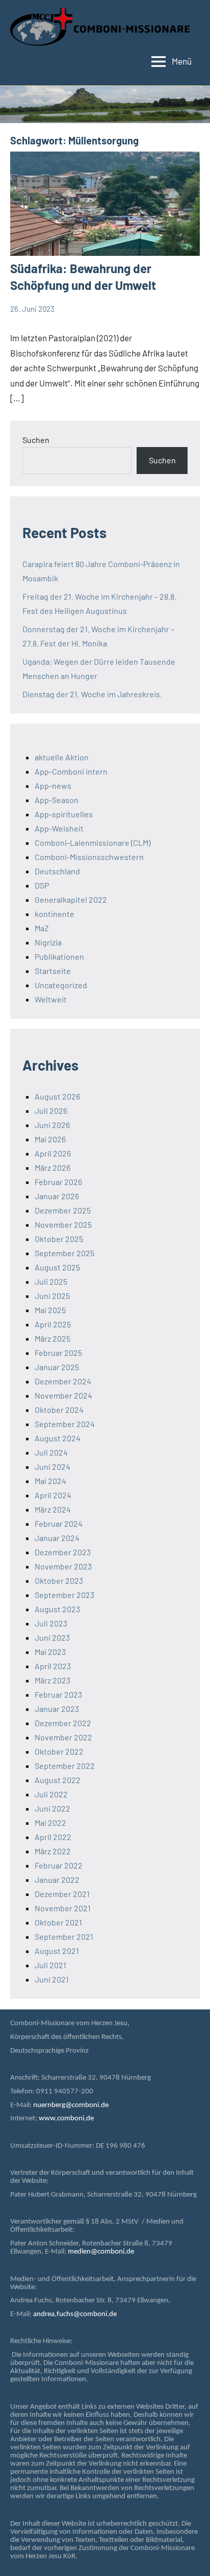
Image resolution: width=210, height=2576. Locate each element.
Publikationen (59, 956)
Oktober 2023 (59, 1580)
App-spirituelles (64, 814)
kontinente (55, 914)
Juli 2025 (51, 1281)
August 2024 (58, 1438)
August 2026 (57, 1096)
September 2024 (65, 1424)
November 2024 (63, 1395)
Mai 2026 (50, 1139)
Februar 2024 (59, 1523)
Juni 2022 (52, 1808)
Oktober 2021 (58, 1922)
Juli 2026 (51, 1111)
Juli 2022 (51, 1794)
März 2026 (52, 1167)
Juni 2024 (52, 1467)
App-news (53, 786)
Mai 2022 (50, 1823)
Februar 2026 (58, 1182)
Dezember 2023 (63, 1552)
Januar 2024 (57, 1538)
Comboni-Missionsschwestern (89, 857)
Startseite (53, 971)
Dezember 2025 (63, 1210)
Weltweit (51, 999)
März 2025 (52, 1338)
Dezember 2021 (62, 1894)
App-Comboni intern (71, 771)
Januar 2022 (57, 1879)
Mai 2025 (50, 1310)
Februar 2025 (58, 1353)
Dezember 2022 (63, 1723)
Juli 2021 (50, 1965)
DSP (42, 885)
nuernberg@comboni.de (71, 2105)
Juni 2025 (52, 1296)
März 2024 (53, 1509)
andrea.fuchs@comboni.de (75, 2314)
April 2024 (53, 1495)
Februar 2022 (59, 1865)
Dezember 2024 (63, 1381)
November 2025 (63, 1224)
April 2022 (53, 1837)
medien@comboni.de (101, 2252)
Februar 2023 (58, 1694)
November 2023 (63, 1566)
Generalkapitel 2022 (71, 899)
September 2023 (64, 1595)
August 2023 (57, 1609)
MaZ (42, 928)
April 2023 (53, 1666)
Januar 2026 (57, 1196)
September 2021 (64, 1936)
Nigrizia (48, 942)
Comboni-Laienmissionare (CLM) (93, 842)
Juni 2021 (52, 1979)
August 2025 (57, 1267)
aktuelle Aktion (62, 757)
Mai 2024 (50, 1481)
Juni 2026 (52, 1125)
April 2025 (53, 1324)
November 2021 (63, 1908)
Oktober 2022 (59, 1751)
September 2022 (65, 1766)
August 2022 (58, 1780)
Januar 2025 (57, 1367)
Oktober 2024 (59, 1410)
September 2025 (64, 1253)
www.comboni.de (66, 2119)
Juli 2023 (51, 1623)
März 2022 (53, 1851)
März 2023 (52, 1680)
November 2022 (63, 1737)
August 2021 (57, 1951)
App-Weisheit (59, 828)
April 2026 (53, 1153)
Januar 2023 (57, 1709)
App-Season (57, 800)
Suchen (36, 440)
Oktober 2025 (59, 1239)
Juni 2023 (52, 1637)
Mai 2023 (50, 1652)
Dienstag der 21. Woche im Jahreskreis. (92, 694)
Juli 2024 (51, 1452)
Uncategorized (61, 985)
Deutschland (57, 871)
